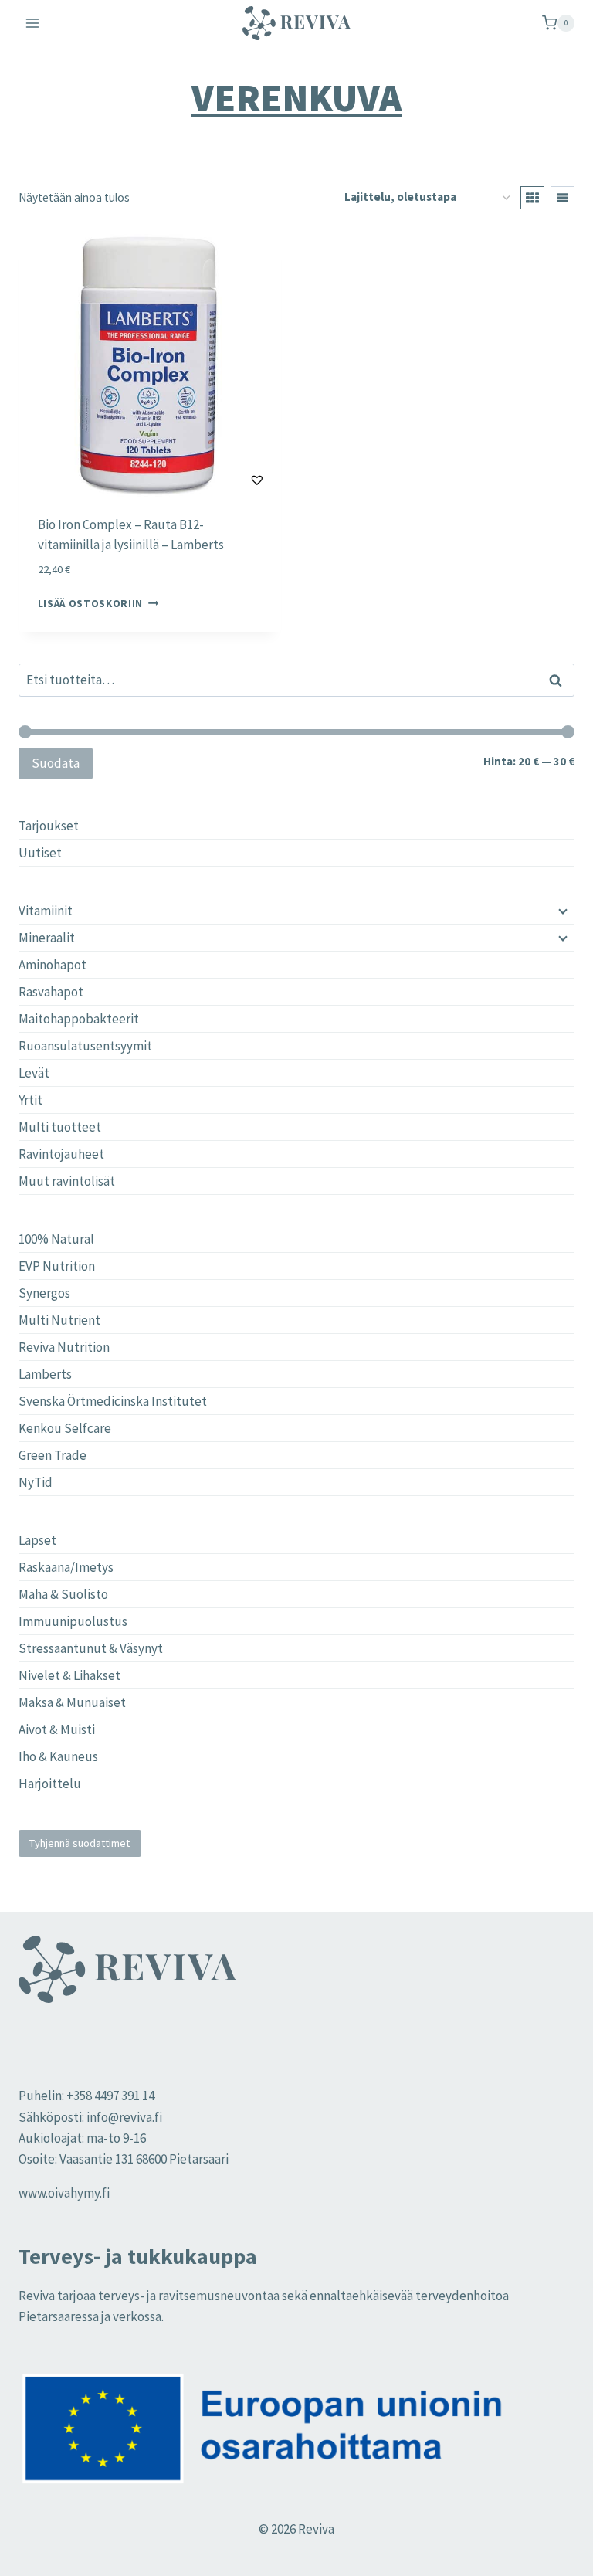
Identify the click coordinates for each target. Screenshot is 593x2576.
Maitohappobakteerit (79, 1019)
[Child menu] (561, 911)
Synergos (44, 1293)
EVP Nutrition (57, 1266)
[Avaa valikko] (33, 23)
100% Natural (56, 1239)
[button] (219, 480)
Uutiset (40, 853)
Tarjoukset (49, 826)
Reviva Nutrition (64, 1347)
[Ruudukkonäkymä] (532, 198)
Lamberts (45, 1374)
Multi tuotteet (60, 1127)
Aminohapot (53, 965)
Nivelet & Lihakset (69, 1675)
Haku (560, 680)
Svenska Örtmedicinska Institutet (113, 1401)
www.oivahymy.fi (64, 2193)
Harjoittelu (50, 1784)
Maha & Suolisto (63, 1594)
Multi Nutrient (59, 1320)
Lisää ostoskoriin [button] (91, 604)
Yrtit (30, 1100)
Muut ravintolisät (67, 1181)
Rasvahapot (51, 992)
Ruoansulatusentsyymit (85, 1046)
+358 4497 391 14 (110, 2096)
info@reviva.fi (124, 2117)
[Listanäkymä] (563, 198)
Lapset (37, 1540)
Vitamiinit (46, 911)
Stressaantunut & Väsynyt (91, 1648)
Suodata (56, 763)
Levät (34, 1073)
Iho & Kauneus (58, 1756)
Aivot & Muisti (57, 1729)
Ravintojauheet (61, 1154)
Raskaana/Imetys (66, 1567)
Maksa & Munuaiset (72, 1702)
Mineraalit (47, 938)
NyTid (36, 1482)
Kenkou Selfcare (65, 1428)
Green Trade (53, 1455)
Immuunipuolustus (73, 1621)
